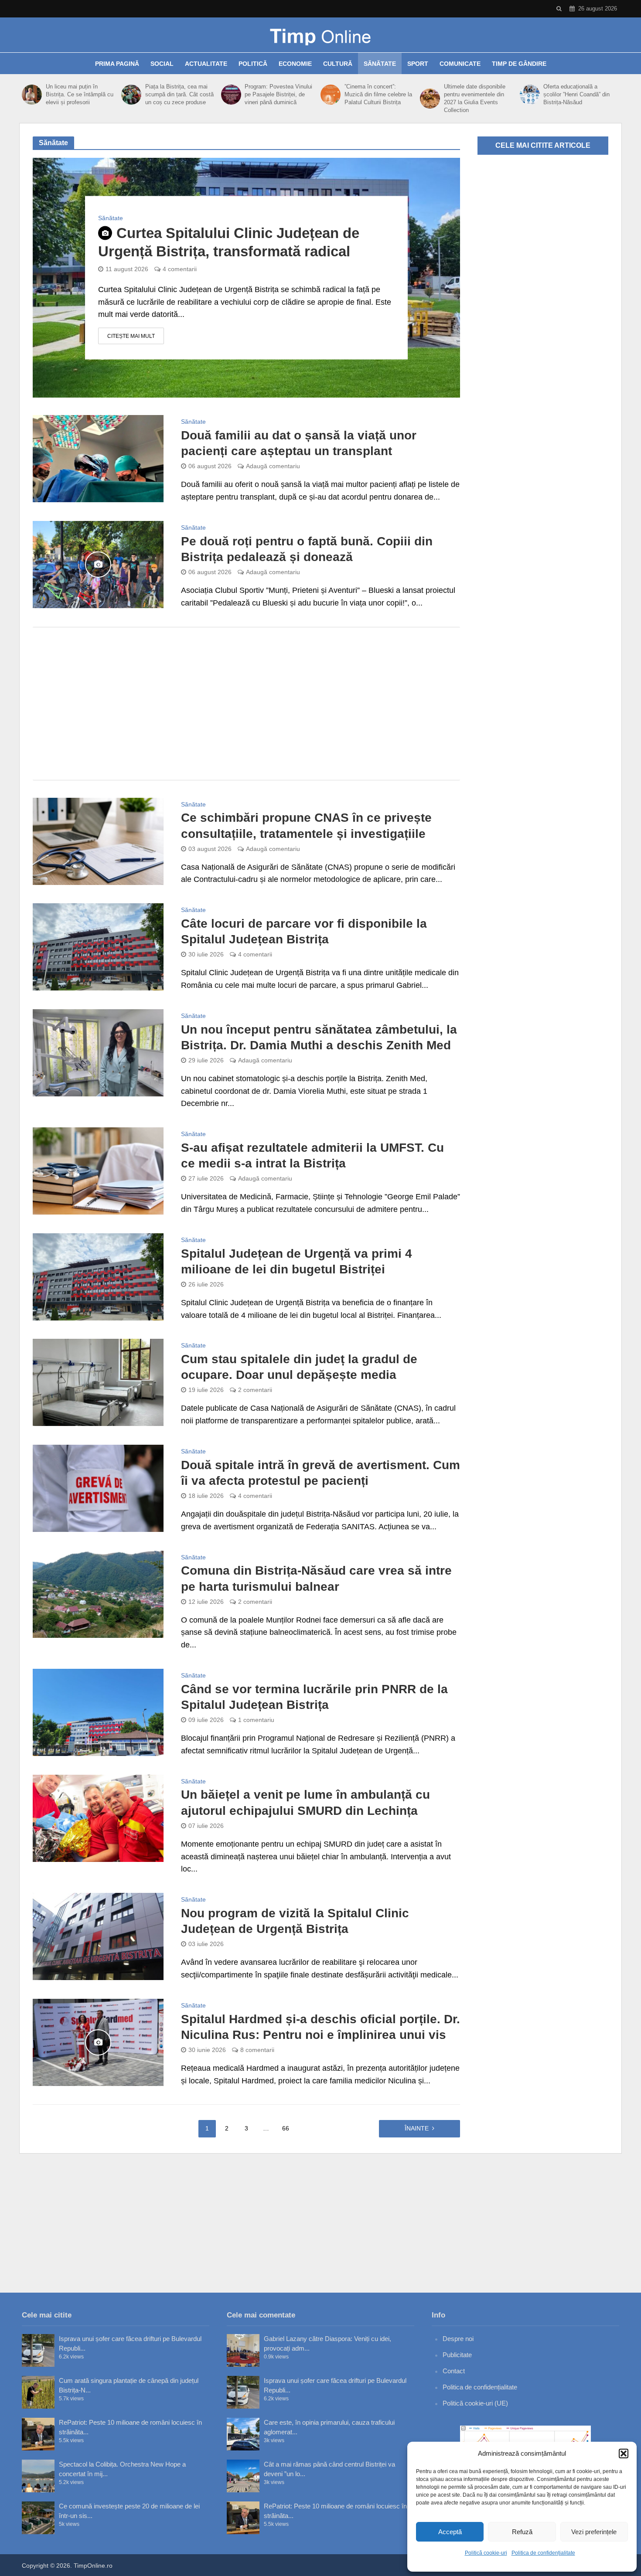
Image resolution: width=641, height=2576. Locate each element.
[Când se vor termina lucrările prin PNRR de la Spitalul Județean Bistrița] (98, 1712)
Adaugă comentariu (273, 466)
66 (286, 2128)
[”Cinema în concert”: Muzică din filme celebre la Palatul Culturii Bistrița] (330, 95)
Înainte (417, 2128)
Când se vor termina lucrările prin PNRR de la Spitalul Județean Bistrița (314, 1697)
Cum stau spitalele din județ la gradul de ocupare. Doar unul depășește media (299, 1367)
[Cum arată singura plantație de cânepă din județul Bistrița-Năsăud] (38, 2392)
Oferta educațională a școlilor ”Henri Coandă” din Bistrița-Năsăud (576, 94)
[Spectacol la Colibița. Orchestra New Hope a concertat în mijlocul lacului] (38, 2476)
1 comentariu (256, 1720)
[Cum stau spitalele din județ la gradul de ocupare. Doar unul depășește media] (98, 1382)
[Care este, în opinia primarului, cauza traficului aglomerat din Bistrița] (243, 2434)
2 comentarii (255, 1390)
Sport (418, 64)
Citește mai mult (131, 336)
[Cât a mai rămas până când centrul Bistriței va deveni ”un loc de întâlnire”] (243, 2476)
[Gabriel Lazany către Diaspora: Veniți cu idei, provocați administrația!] (243, 2350)
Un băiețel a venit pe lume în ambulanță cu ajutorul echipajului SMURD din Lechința (305, 1802)
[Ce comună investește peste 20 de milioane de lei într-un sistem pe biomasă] (38, 2518)
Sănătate (380, 64)
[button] (624, 2453)
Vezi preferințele (594, 2532)
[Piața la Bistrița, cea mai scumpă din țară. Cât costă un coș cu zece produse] (131, 95)
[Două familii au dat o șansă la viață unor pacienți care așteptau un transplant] (98, 458)
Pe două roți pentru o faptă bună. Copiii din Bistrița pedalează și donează (307, 549)
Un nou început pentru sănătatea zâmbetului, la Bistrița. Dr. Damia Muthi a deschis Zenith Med (319, 1037)
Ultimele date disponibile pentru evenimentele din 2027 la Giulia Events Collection (475, 98)
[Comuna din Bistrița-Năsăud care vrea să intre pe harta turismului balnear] (98, 1593)
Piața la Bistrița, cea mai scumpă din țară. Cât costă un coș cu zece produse (179, 94)
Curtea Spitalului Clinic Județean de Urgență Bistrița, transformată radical (229, 242)
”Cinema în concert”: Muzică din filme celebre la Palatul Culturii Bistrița (378, 94)
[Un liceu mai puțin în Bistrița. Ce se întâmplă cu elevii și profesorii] (32, 95)
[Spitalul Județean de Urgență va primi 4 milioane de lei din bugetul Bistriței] (98, 1276)
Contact (454, 2371)
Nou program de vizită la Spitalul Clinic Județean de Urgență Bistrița (295, 1921)
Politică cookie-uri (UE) (475, 2403)
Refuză (522, 2532)
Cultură (338, 64)
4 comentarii (180, 269)
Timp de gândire (519, 64)
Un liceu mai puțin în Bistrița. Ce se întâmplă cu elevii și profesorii (80, 94)
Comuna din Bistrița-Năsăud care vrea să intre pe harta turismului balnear (316, 1578)
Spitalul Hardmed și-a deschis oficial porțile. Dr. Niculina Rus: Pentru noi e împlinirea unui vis (320, 2027)
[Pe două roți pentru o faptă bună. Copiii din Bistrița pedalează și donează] (98, 564)
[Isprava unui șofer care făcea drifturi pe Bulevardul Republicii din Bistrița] (38, 2350)
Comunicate (460, 64)
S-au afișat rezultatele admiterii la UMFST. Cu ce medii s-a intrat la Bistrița (312, 1155)
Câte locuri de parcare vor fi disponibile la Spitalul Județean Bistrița (304, 931)
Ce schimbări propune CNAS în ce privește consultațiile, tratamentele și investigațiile (306, 825)
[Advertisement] (246, 704)
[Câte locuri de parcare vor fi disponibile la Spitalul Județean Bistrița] (98, 946)
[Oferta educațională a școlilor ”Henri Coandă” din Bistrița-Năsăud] (530, 95)
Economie (295, 64)
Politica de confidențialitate (543, 2553)
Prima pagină (117, 64)
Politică (253, 64)
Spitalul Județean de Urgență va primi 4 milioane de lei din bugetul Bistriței (297, 1261)
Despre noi (458, 2339)
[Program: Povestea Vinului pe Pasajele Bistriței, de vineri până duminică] (231, 95)
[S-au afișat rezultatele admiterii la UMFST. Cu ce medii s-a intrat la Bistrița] (98, 1171)
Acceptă (450, 2532)
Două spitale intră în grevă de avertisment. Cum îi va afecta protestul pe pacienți (320, 1473)
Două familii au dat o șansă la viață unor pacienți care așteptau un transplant (299, 443)
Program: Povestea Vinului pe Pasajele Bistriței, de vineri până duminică (278, 94)
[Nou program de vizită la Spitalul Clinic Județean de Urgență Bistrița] (98, 1936)
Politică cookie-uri (486, 2553)
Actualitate (206, 64)
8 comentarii (257, 2050)
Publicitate (457, 2355)
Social (162, 64)
